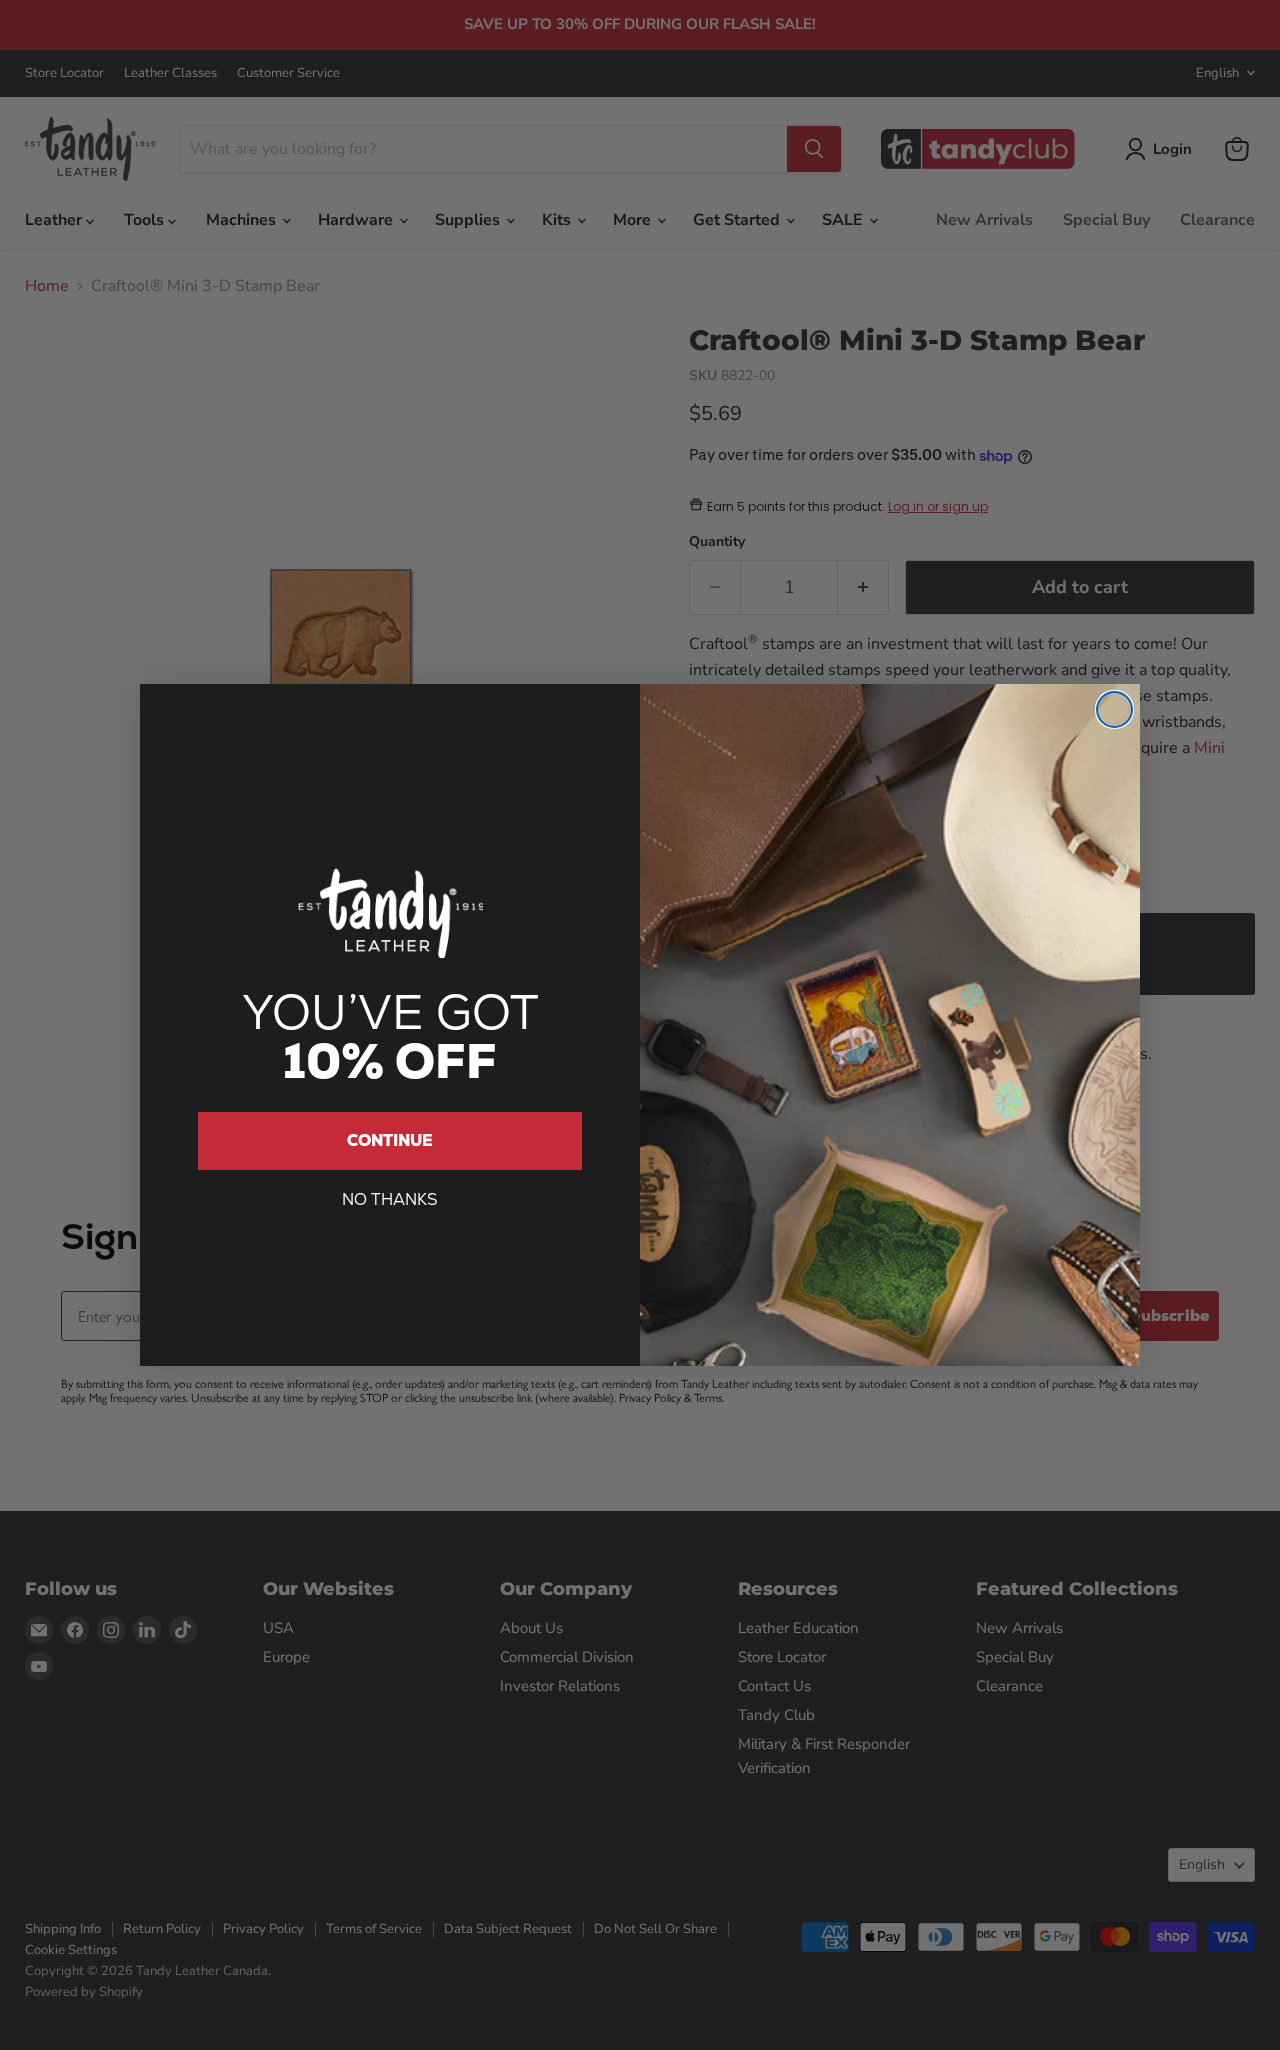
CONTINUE (390, 1140)
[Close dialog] (1114, 709)
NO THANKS (390, 1199)
